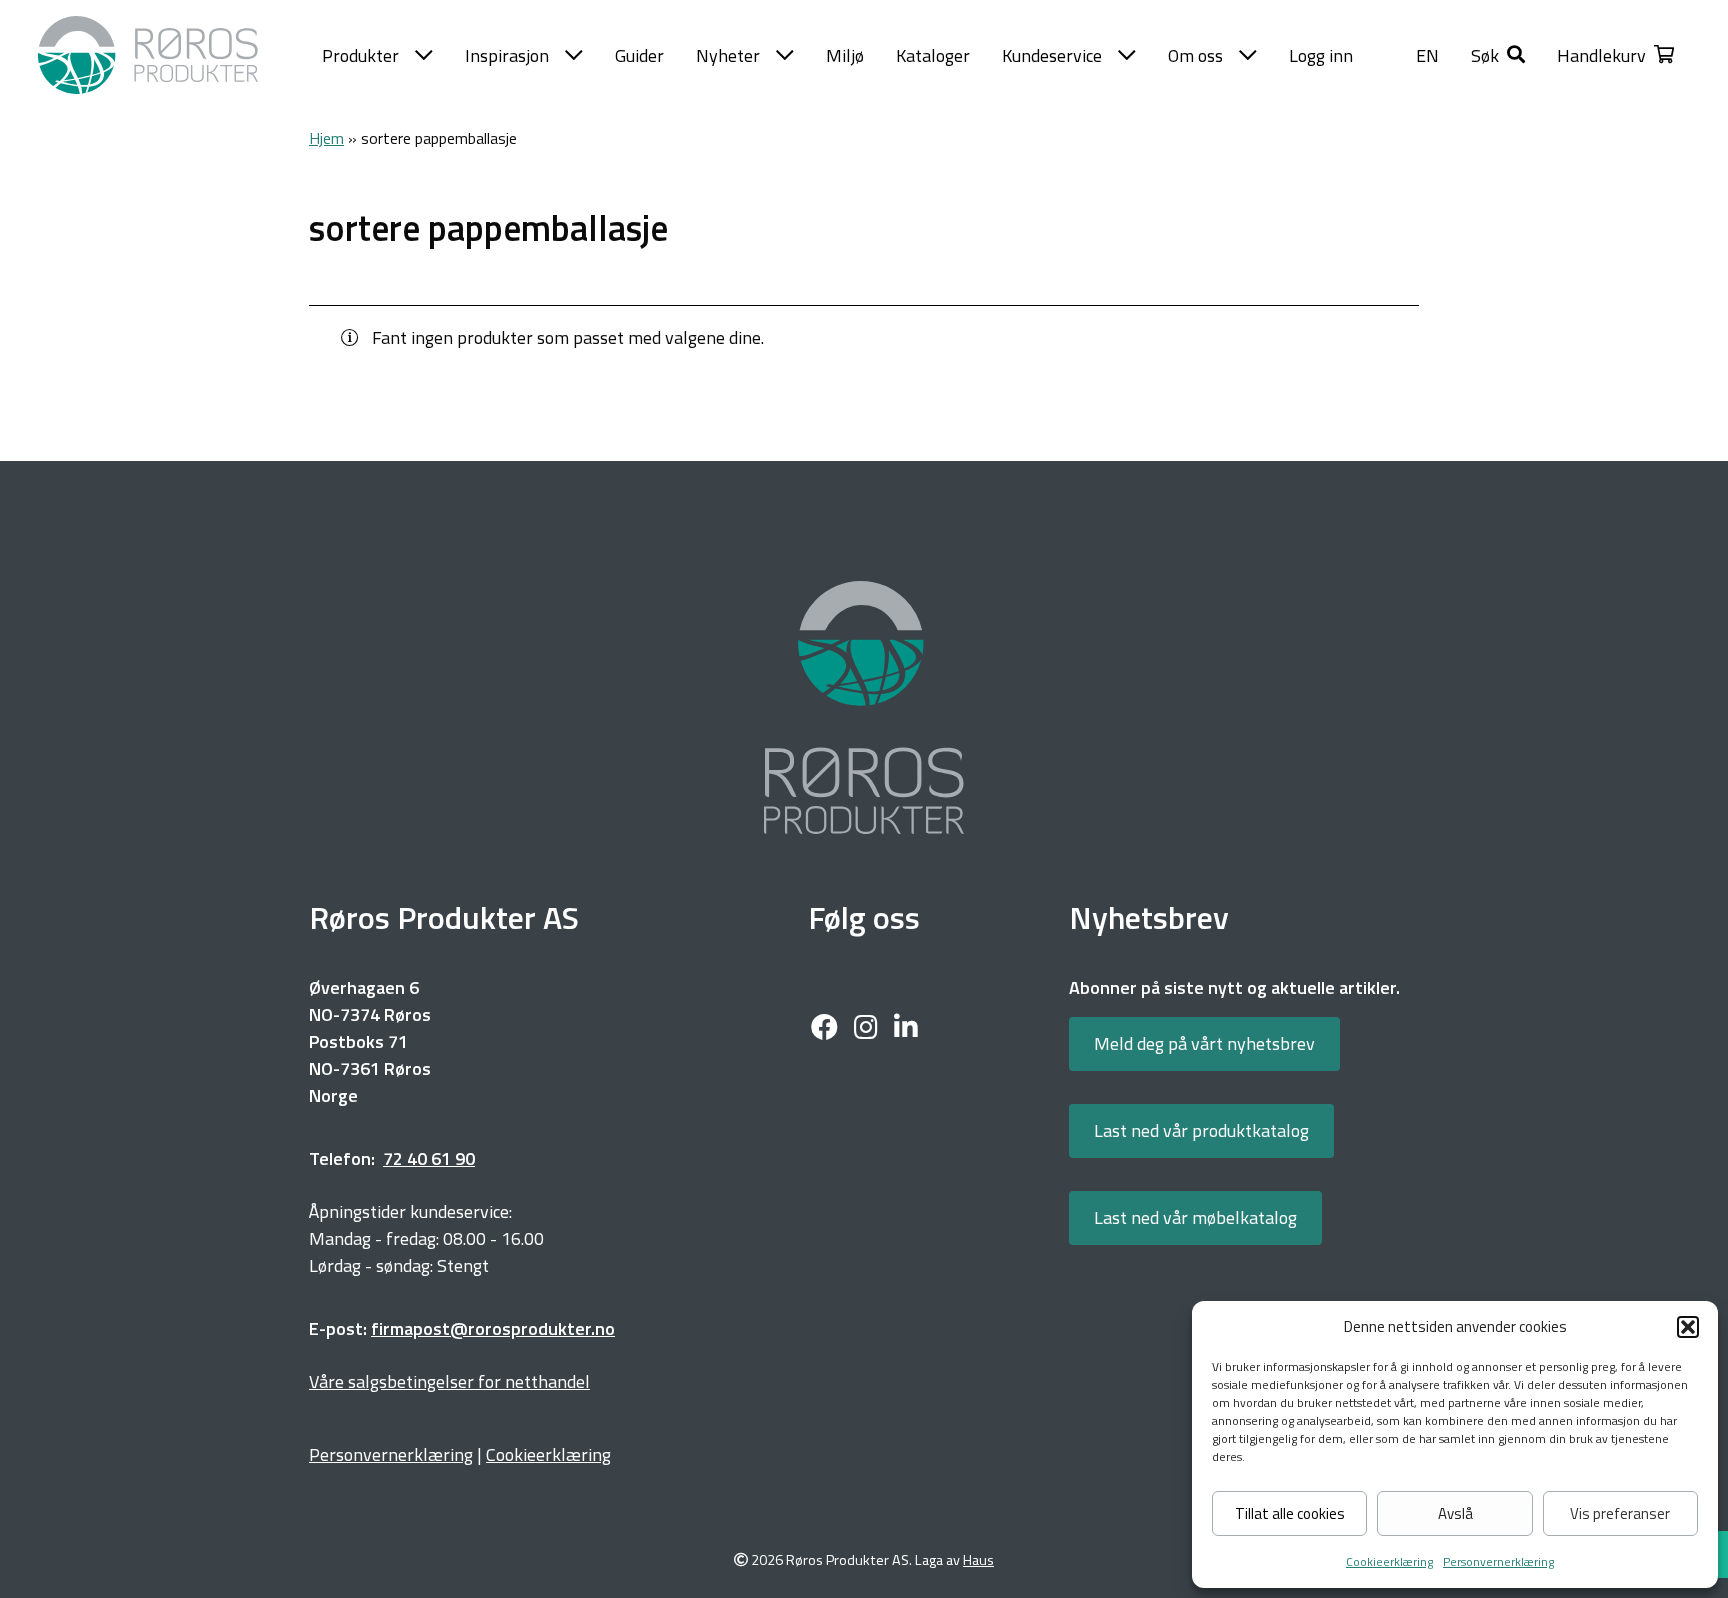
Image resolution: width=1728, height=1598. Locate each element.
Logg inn (1321, 55)
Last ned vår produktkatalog (1201, 1130)
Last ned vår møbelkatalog (1195, 1217)
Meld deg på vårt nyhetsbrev (1204, 1043)
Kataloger (933, 55)
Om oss (1195, 55)
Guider (639, 55)
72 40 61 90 (429, 1158)
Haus (978, 1560)
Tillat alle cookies (1290, 1513)
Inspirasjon (507, 55)
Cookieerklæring (1389, 1561)
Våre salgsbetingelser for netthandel (449, 1381)
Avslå (1455, 1513)
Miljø (845, 55)
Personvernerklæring (1498, 1561)
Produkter (360, 55)
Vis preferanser (1620, 1513)
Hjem (326, 138)
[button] (1688, 1327)
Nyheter (728, 55)
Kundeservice (1052, 55)
